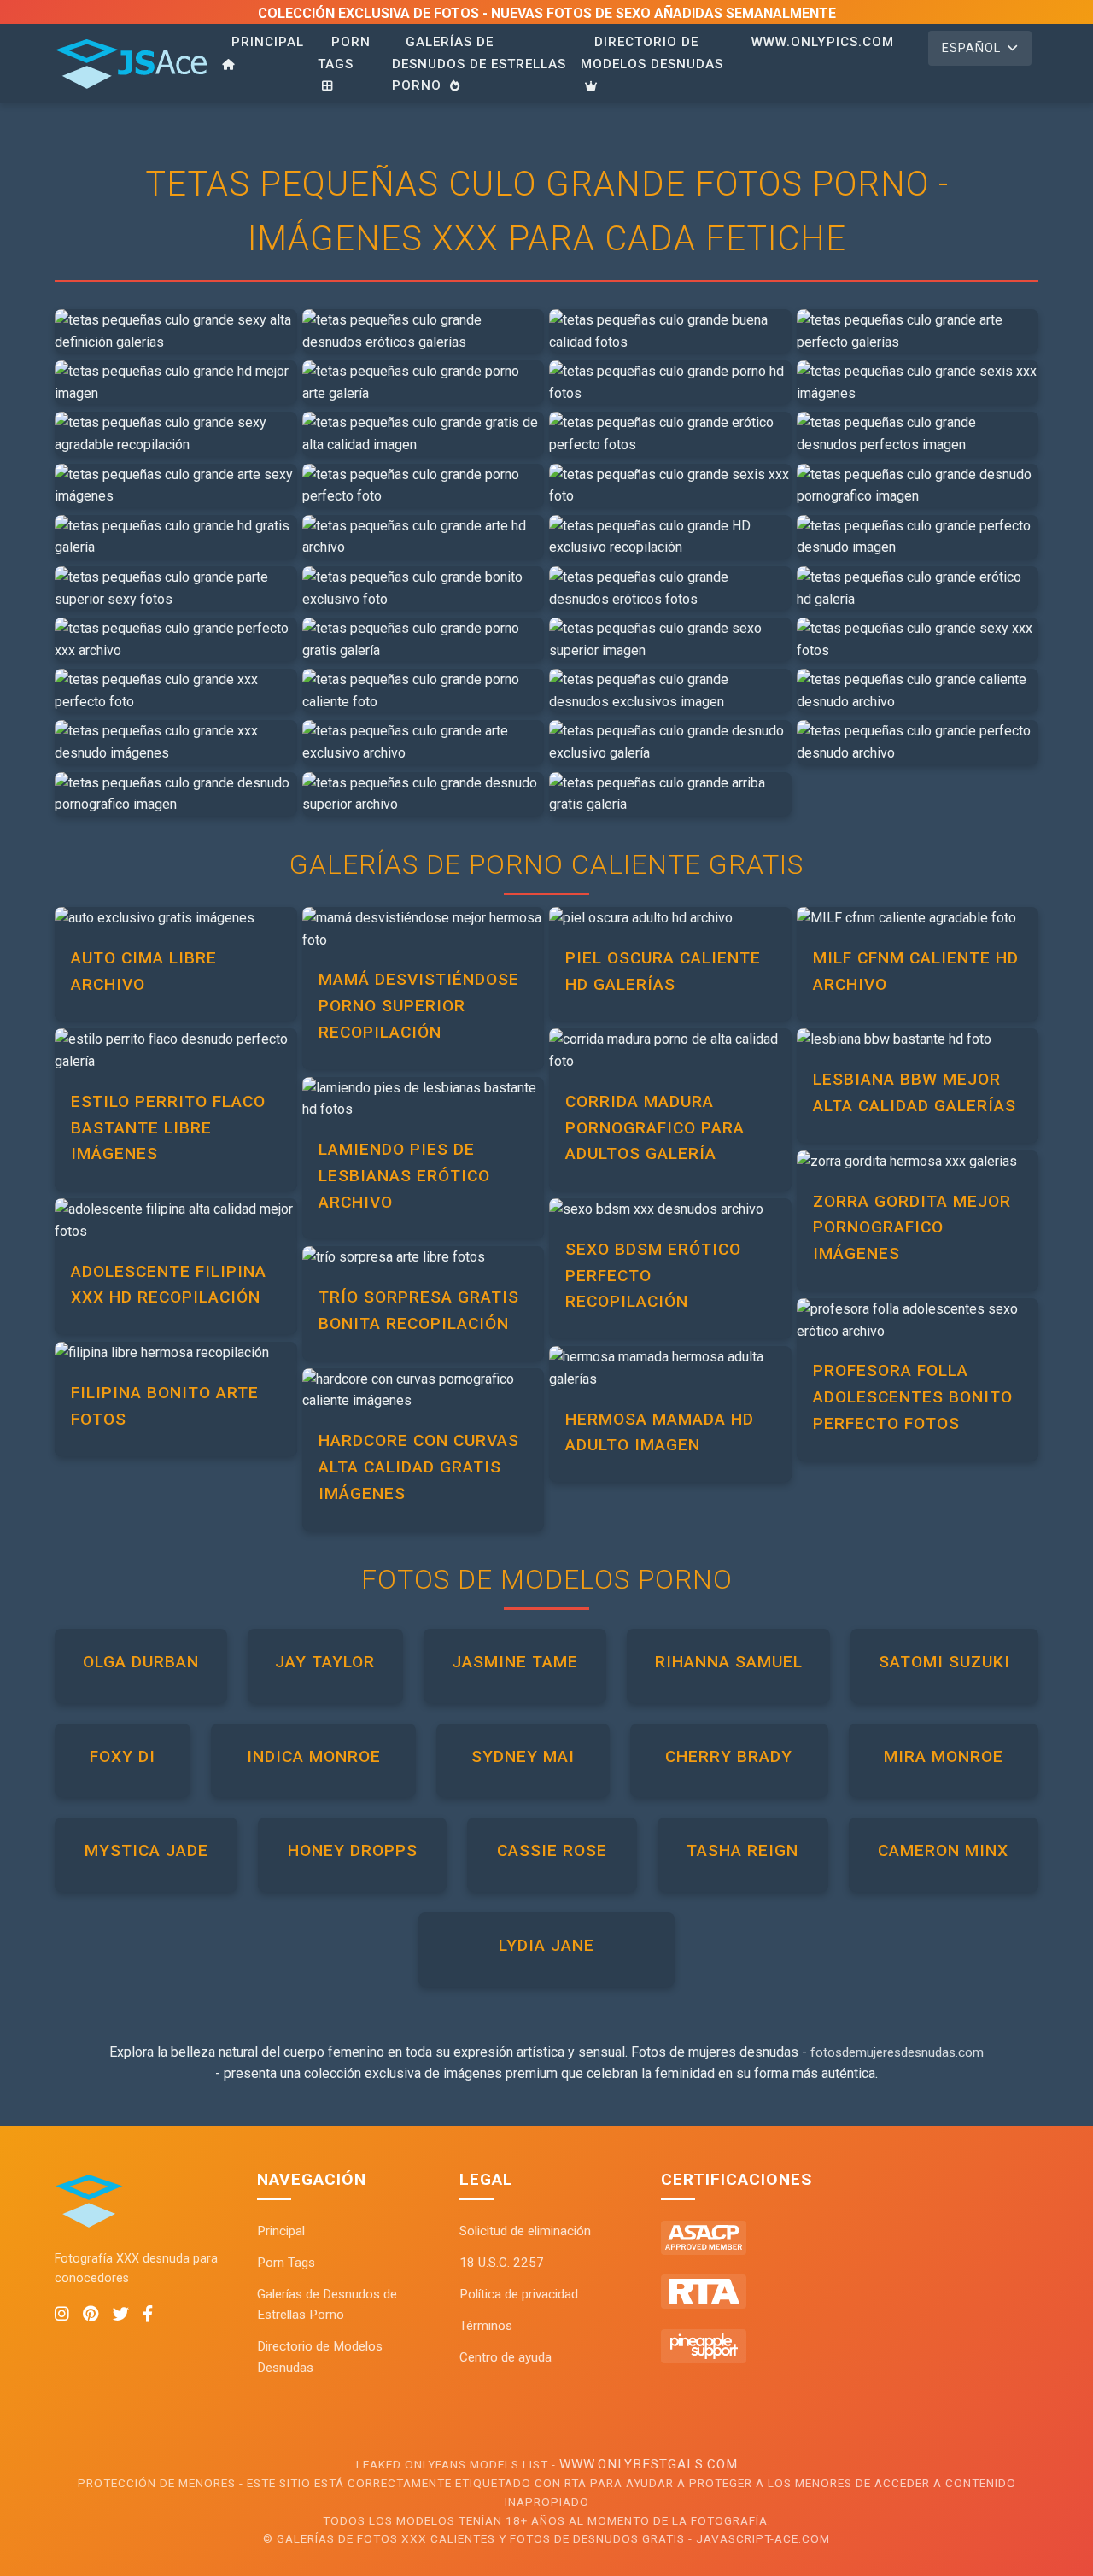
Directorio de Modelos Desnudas (652, 53)
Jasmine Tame (515, 1662)
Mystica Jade (146, 1850)
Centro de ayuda (506, 2357)
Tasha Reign (742, 1850)
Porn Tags (344, 53)
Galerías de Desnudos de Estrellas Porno (479, 64)
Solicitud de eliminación (525, 2231)
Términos (486, 2326)
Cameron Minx (943, 1850)
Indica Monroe (314, 1756)
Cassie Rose (552, 1850)
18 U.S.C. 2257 (502, 2263)
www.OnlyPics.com (823, 42)
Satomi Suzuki (944, 1662)
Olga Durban (141, 1662)
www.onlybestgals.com (649, 2464)
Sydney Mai (523, 1756)
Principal (268, 42)
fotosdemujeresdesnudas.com (897, 2052)
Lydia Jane (546, 1945)
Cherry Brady (729, 1756)
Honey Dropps (353, 1850)
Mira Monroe (944, 1756)
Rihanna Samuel (729, 1662)
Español (971, 48)
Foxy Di (123, 1756)
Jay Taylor (325, 1662)
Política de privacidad (519, 2294)
